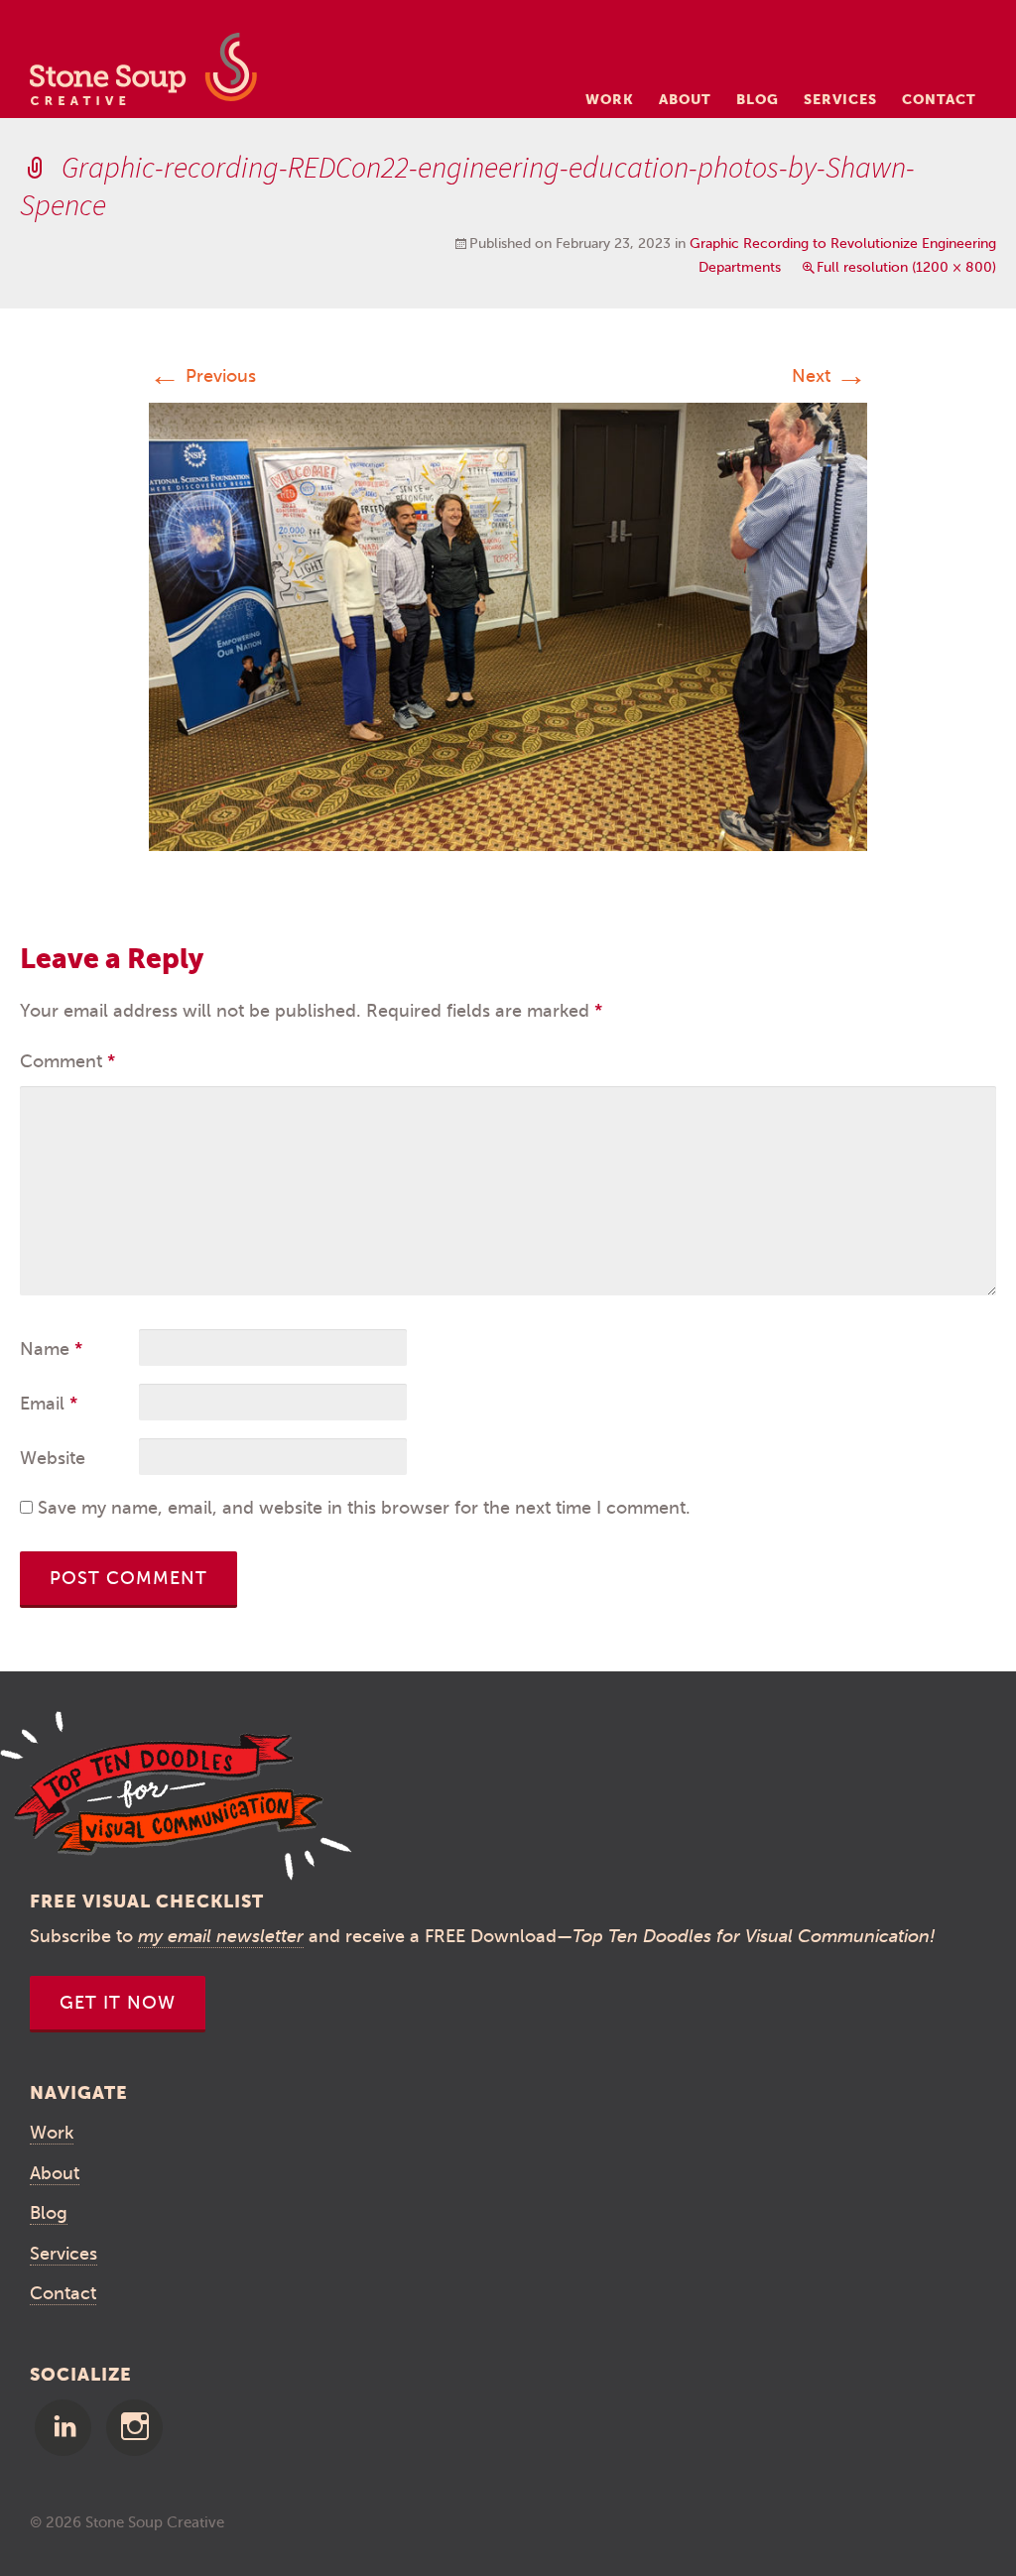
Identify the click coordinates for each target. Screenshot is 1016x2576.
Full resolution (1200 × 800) (906, 267)
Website (53, 1458)
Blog (758, 99)
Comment (67, 1061)
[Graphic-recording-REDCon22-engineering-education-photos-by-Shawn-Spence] (508, 626)
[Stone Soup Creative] (143, 75)
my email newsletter (221, 1936)
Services (840, 99)
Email (49, 1404)
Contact (939, 99)
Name (51, 1349)
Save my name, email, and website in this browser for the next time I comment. (364, 1508)
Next (829, 376)
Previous (202, 376)
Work (610, 99)
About (685, 99)
